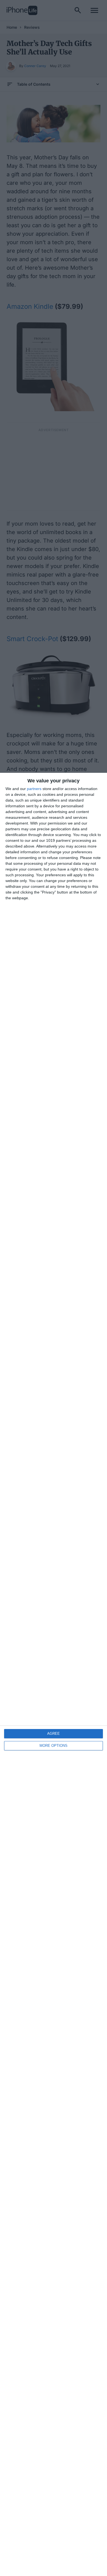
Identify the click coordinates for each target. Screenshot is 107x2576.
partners (34, 789)
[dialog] (54, 1674)
